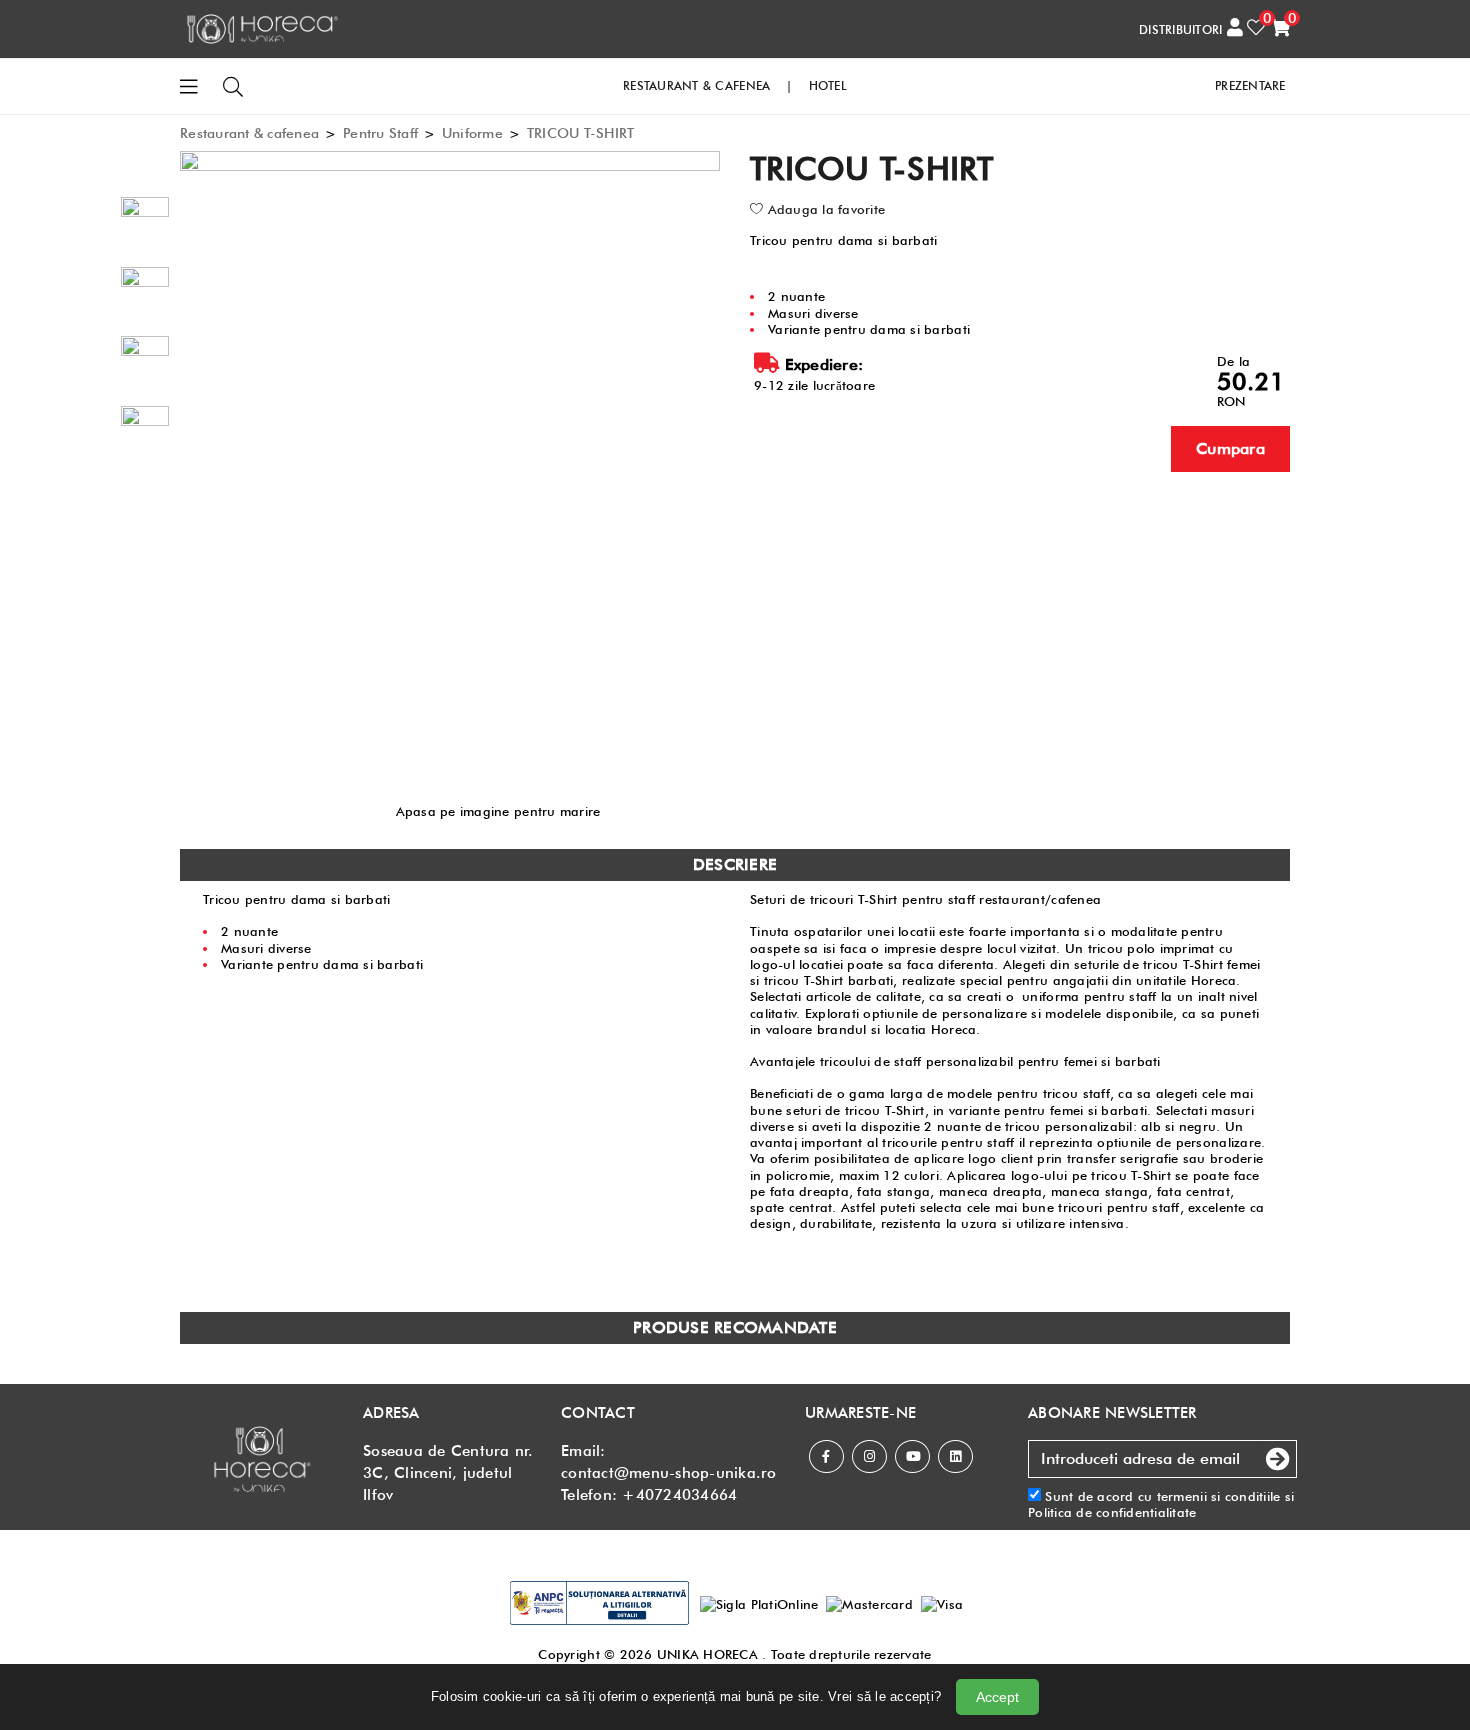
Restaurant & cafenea (249, 133)
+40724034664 (679, 1495)
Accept (997, 1697)
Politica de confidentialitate (1112, 1512)
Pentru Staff (380, 133)
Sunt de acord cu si (1161, 1504)
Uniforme (472, 133)
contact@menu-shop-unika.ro (669, 1473)
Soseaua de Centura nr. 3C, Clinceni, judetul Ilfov (448, 1473)
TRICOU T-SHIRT (581, 133)
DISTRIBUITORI (1180, 29)
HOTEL (828, 85)
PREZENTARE (1250, 85)
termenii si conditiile (1219, 1496)
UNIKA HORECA (707, 1654)
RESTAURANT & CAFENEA (696, 85)
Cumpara (1230, 448)
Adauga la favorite (824, 209)
